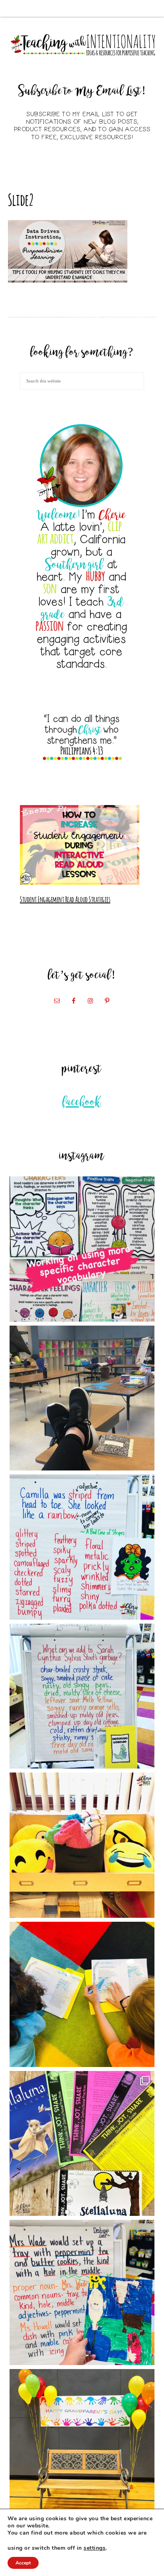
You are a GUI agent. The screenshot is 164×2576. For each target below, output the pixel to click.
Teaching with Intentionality (82, 45)
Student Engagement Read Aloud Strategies (65, 899)
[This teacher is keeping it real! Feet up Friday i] (82, 1398)
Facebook (82, 1103)
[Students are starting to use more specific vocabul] (82, 1249)
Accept (23, 2563)
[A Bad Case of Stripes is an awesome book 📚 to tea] (82, 1547)
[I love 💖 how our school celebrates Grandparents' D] (82, 2442)
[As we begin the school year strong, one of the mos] (82, 2144)
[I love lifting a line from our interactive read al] (82, 2292)
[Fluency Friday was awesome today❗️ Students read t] (82, 1994)
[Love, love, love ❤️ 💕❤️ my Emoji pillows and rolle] (82, 1845)
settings (95, 2548)
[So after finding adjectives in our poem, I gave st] (82, 1696)
